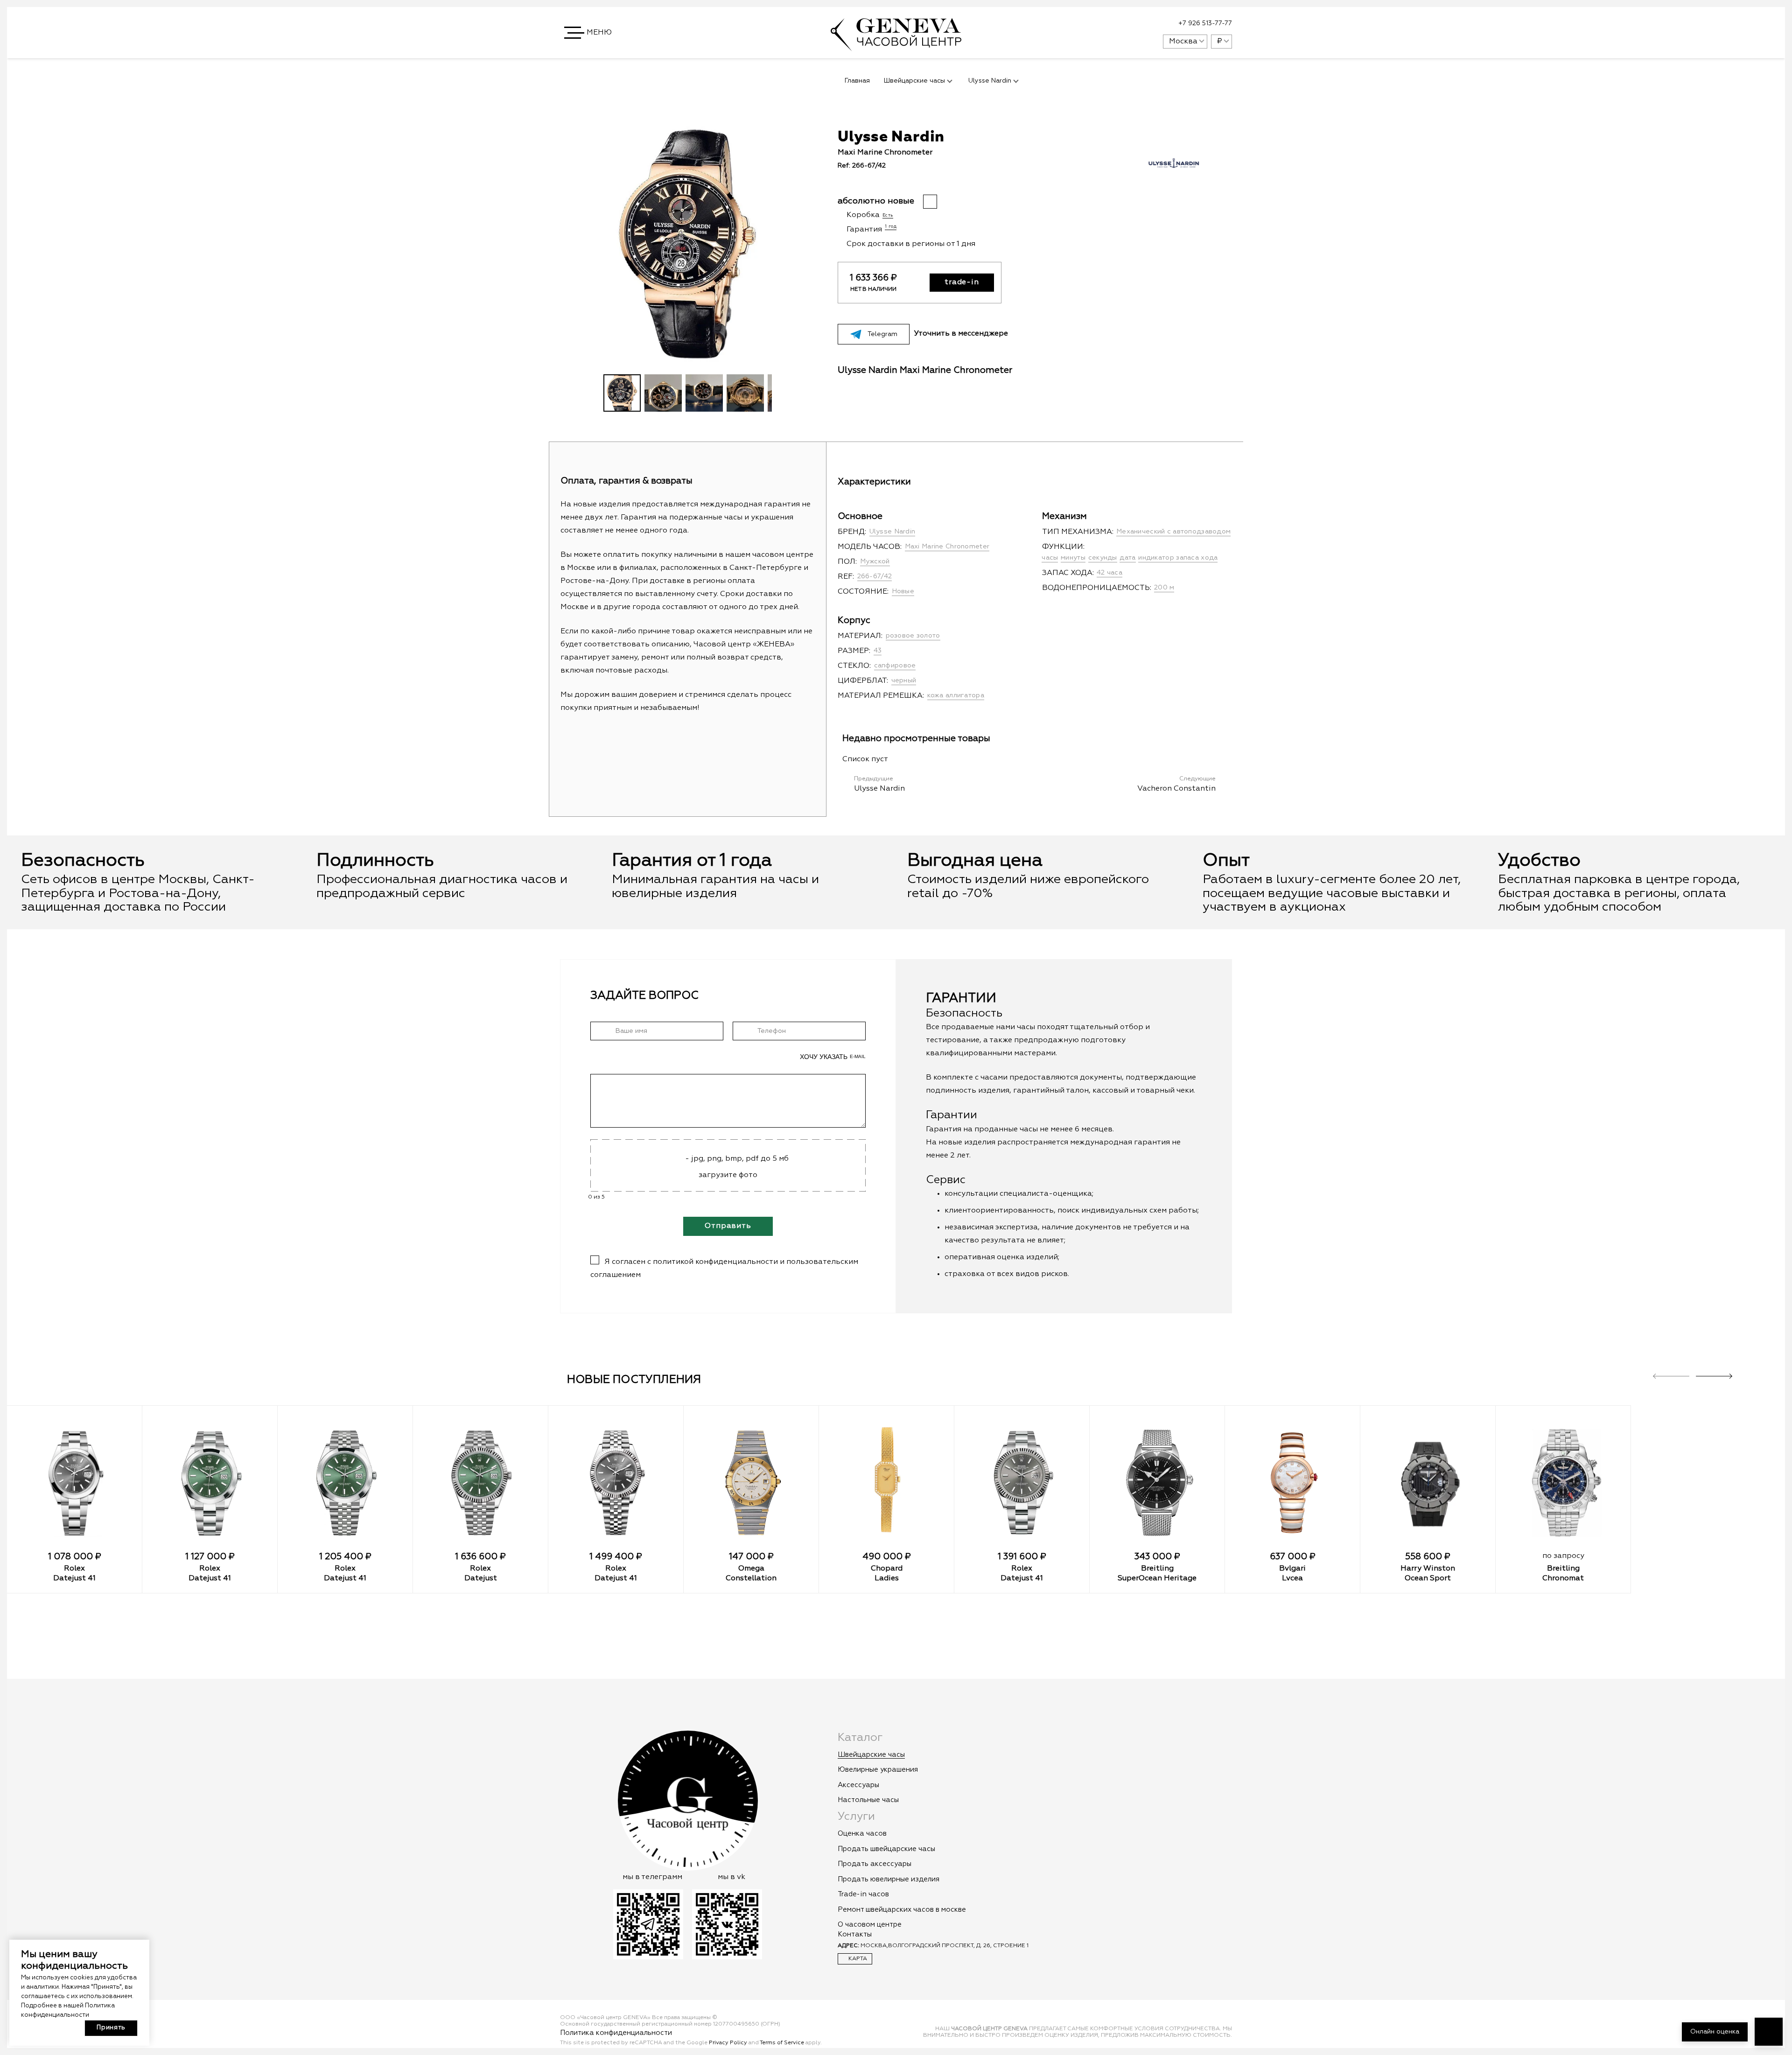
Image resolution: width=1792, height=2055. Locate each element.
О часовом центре (870, 1925)
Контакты (855, 1934)
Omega (751, 1569)
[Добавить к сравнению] (1179, 137)
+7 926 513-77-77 (1205, 23)
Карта (857, 1959)
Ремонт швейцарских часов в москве (902, 1910)
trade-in (962, 282)
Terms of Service (782, 2043)
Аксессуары (858, 1785)
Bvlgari (1292, 1569)
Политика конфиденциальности (616, 2033)
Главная (857, 81)
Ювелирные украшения (878, 1770)
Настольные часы (868, 1800)
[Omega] (751, 1483)
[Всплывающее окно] (1133, 24)
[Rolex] (74, 1483)
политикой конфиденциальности (715, 1262)
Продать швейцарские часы (886, 1849)
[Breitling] (1157, 1483)
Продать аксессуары (875, 1864)
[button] (589, 33)
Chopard (887, 1569)
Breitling (1157, 1569)
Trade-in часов (863, 1894)
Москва (1183, 42)
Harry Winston (1428, 1569)
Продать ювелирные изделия (889, 1879)
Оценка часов (862, 1834)
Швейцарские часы (871, 1755)
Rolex (74, 1569)
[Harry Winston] (1428, 1483)
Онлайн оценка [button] (1715, 2032)
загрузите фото (728, 1175)
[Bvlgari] (1292, 1483)
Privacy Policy (728, 2043)
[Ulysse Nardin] (1174, 178)
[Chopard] (886, 1483)
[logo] (896, 46)
